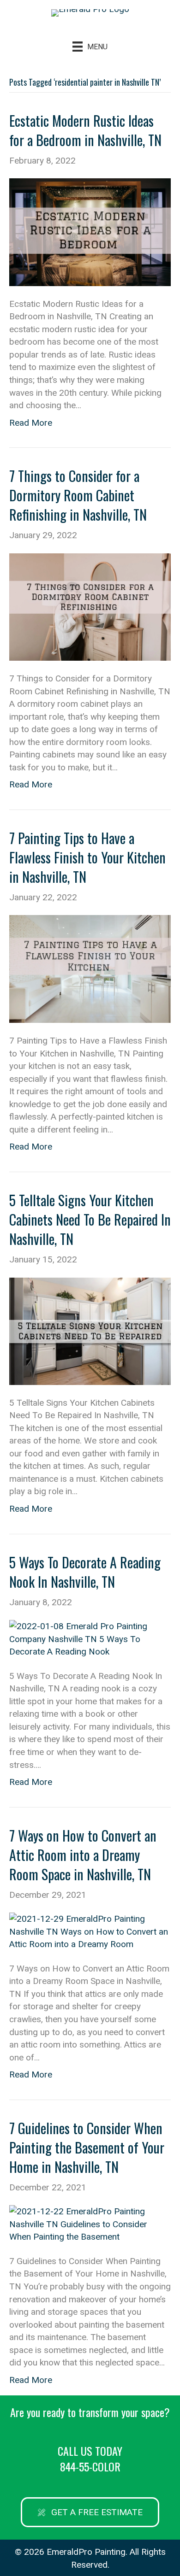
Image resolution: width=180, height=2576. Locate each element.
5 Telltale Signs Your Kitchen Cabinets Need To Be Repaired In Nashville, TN (90, 1219)
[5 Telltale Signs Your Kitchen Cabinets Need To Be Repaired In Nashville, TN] (90, 1330)
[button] (90, 2512)
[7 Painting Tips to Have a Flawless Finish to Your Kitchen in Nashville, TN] (90, 968)
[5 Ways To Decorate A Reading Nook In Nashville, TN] (90, 1638)
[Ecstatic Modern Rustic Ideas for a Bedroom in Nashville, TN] (90, 232)
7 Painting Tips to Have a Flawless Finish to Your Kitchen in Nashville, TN (87, 857)
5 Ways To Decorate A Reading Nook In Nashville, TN (85, 1572)
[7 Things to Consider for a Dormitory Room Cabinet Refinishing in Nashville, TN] (90, 606)
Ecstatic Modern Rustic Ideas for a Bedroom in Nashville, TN (85, 130)
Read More (31, 423)
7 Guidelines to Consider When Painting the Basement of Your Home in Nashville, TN (87, 2147)
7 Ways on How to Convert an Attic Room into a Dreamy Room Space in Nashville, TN (83, 1855)
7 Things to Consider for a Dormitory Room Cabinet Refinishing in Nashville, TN (78, 495)
